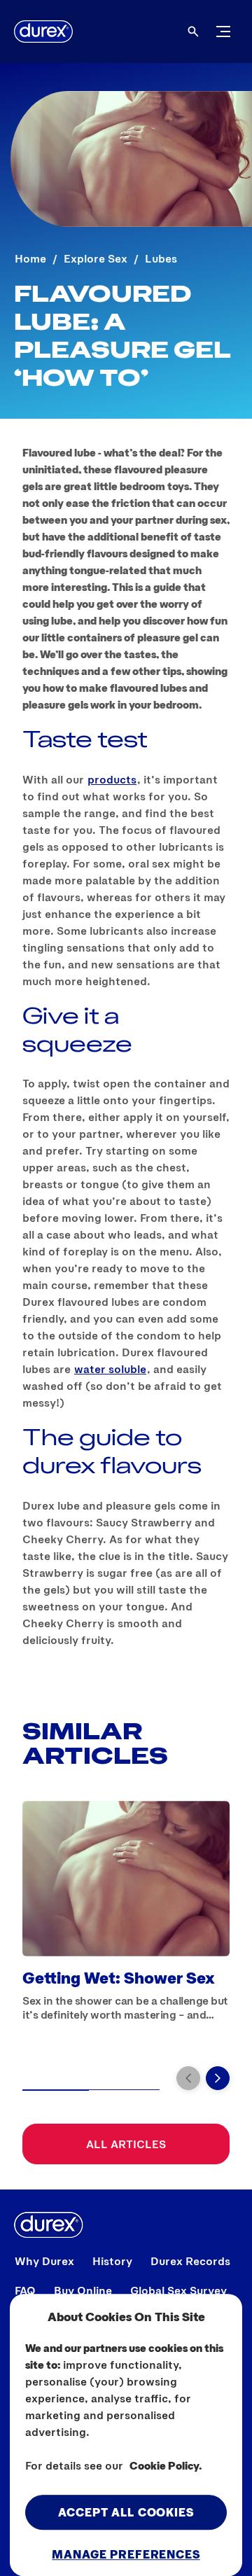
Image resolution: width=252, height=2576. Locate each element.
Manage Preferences (126, 2554)
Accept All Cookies (126, 2512)
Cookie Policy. (166, 2465)
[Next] (218, 2078)
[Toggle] (223, 32)
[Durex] (43, 32)
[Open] (193, 32)
